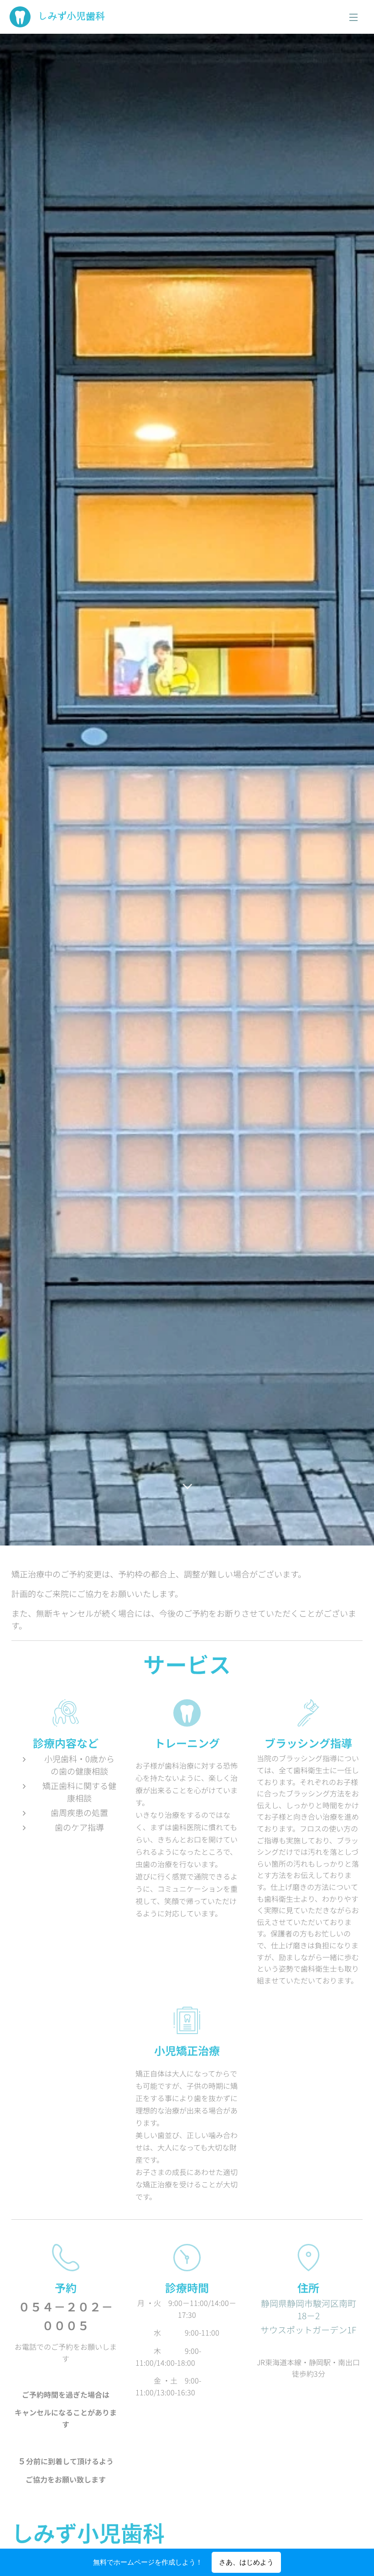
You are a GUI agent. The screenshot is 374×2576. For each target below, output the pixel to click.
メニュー (353, 17)
